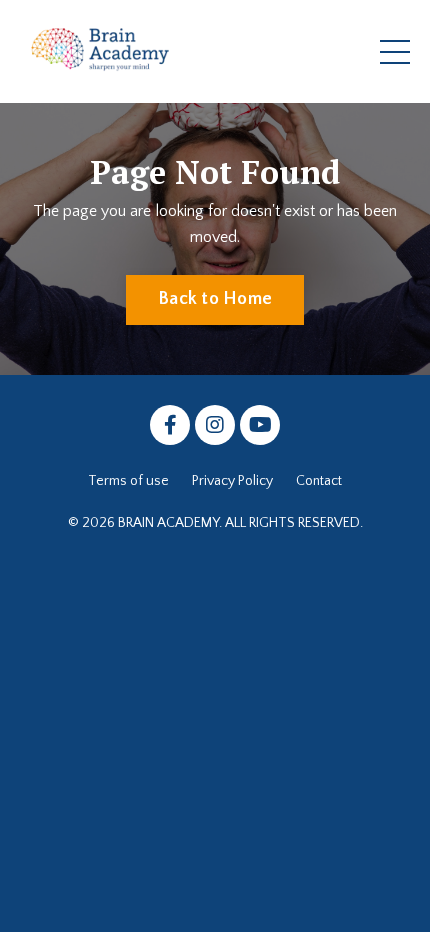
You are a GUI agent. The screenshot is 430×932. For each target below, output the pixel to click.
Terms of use (128, 481)
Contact (319, 481)
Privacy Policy (232, 481)
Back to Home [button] (215, 299)
